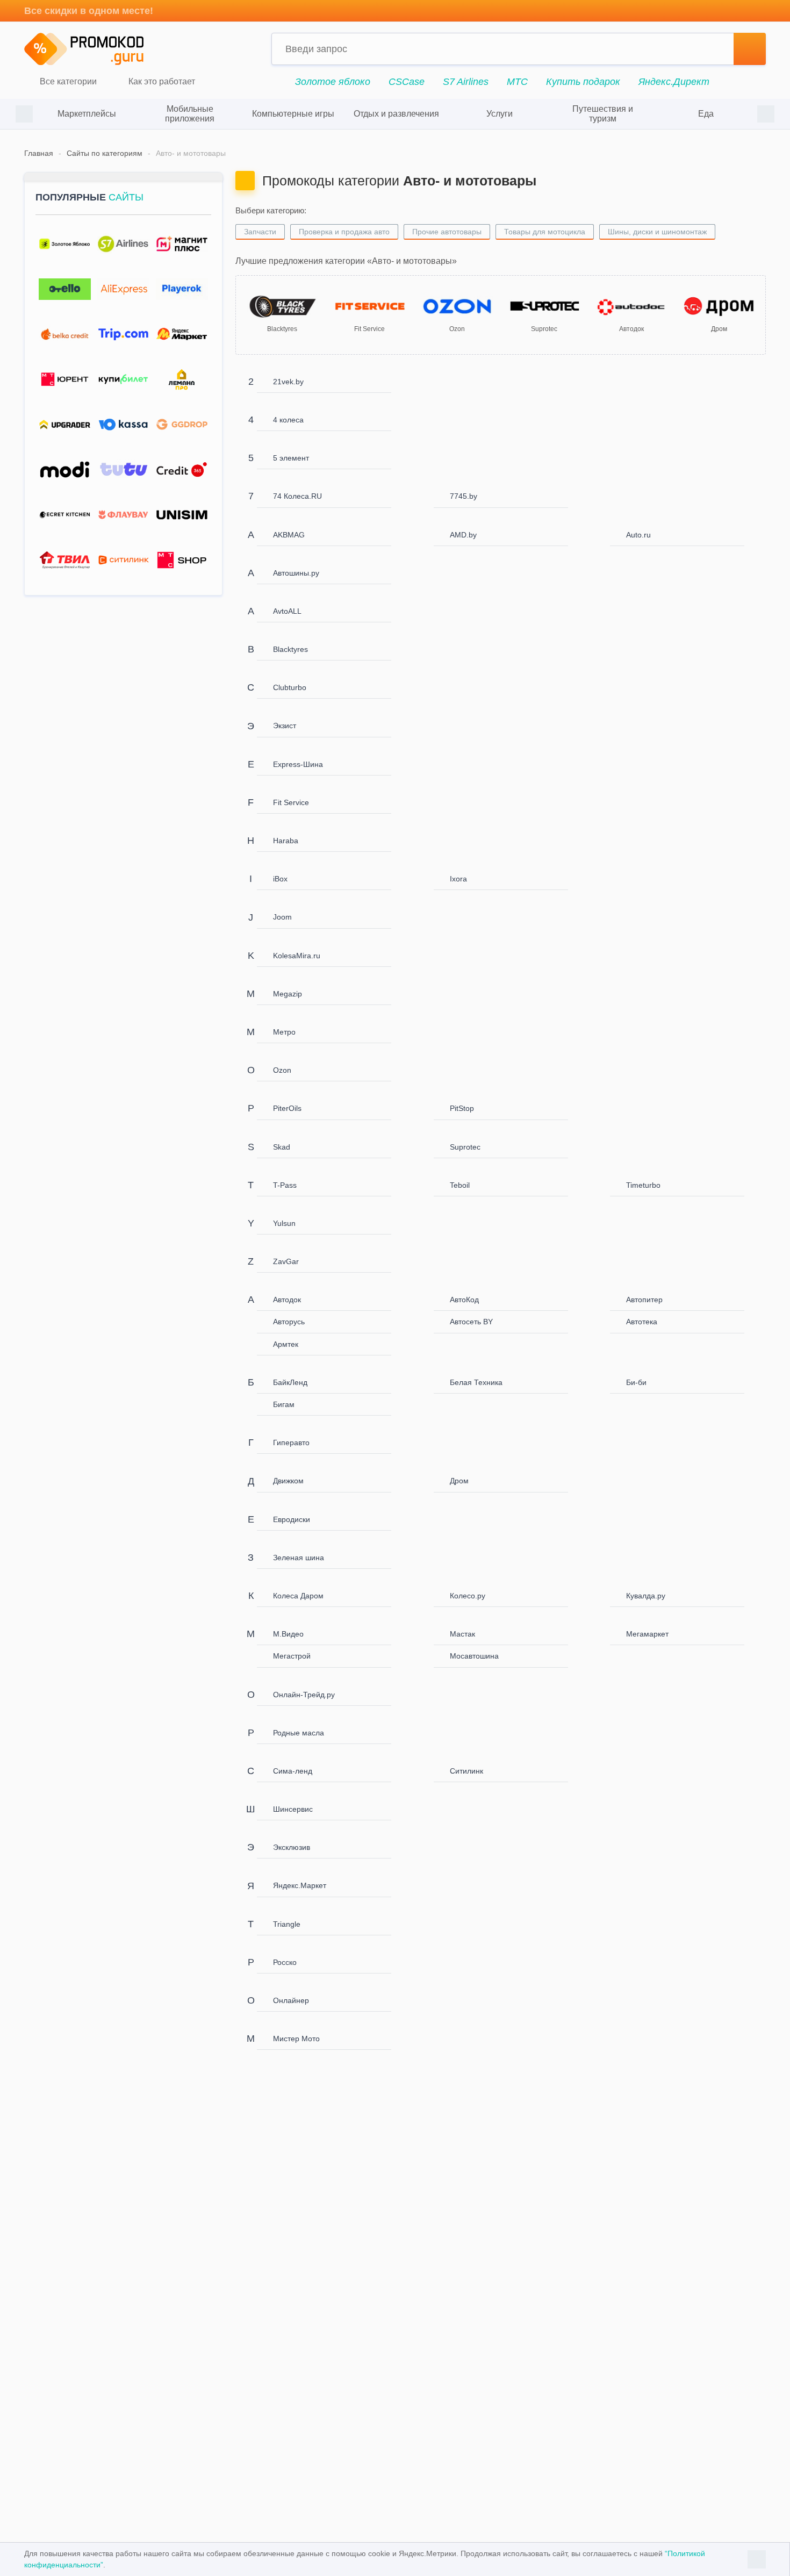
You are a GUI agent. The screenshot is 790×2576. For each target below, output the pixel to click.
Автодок (287, 1300)
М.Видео (288, 1634)
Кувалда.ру (646, 1596)
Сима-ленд (293, 1771)
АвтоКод (464, 1300)
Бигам (284, 1404)
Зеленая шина (299, 1558)
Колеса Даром (298, 1596)
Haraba (286, 841)
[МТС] (182, 560)
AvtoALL (287, 611)
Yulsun (284, 1223)
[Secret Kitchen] (65, 515)
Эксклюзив (292, 1847)
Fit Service (291, 802)
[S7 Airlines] (123, 244)
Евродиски (292, 1519)
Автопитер (644, 1300)
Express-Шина (298, 764)
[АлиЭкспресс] (123, 289)
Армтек (286, 1344)
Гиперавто (291, 1443)
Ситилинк (466, 1771)
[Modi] (65, 470)
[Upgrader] (65, 425)
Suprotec (465, 1147)
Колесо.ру (468, 1596)
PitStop (462, 1108)
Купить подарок (583, 82)
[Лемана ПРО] (182, 380)
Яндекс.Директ (674, 82)
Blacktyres (290, 649)
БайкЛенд (290, 1382)
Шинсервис (293, 1809)
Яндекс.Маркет (300, 1885)
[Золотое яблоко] (65, 244)
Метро (284, 1032)
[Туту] (123, 470)
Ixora (458, 879)
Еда (706, 114)
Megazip (288, 994)
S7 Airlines (466, 82)
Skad (282, 1147)
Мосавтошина (474, 1656)
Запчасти (260, 232)
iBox (280, 879)
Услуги (500, 114)
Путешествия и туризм (603, 114)
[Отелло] (65, 289)
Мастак (462, 1634)
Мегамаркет (647, 1634)
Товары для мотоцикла (545, 232)
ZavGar (286, 1261)
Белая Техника (476, 1382)
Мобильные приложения (190, 114)
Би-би (636, 1382)
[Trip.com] (123, 335)
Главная (39, 153)
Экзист (285, 726)
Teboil (460, 1185)
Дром (459, 1481)
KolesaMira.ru (297, 956)
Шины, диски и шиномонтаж (657, 232)
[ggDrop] (182, 425)
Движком (288, 1481)
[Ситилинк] (123, 560)
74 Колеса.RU (297, 496)
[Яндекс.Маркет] (182, 335)
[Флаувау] (123, 515)
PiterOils (287, 1108)
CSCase (407, 82)
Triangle (287, 1924)
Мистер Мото (296, 2039)
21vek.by (288, 382)
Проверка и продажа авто (344, 232)
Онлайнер (291, 2000)
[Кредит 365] (182, 470)
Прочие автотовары (447, 232)
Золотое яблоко (333, 82)
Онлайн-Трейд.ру (304, 1695)
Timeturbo (643, 1185)
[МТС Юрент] (65, 380)
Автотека (642, 1322)
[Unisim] (182, 515)
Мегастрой (292, 1656)
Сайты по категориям (105, 153)
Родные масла (299, 1733)
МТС (517, 82)
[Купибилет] (123, 380)
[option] (87, 114)
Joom (282, 917)
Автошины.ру (296, 573)
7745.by (464, 496)
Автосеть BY (471, 1322)
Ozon (282, 1070)
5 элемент (291, 458)
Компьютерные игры (293, 114)
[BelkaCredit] (65, 335)
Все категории (67, 82)
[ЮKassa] (123, 425)
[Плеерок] (182, 289)
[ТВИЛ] (65, 560)
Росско (285, 1962)
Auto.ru (638, 535)
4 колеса (288, 420)
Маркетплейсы (87, 114)
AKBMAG (289, 535)
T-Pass (285, 1185)
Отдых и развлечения (396, 114)
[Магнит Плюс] (182, 244)
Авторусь (289, 1322)
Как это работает (161, 82)
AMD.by (463, 535)
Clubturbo (290, 687)
